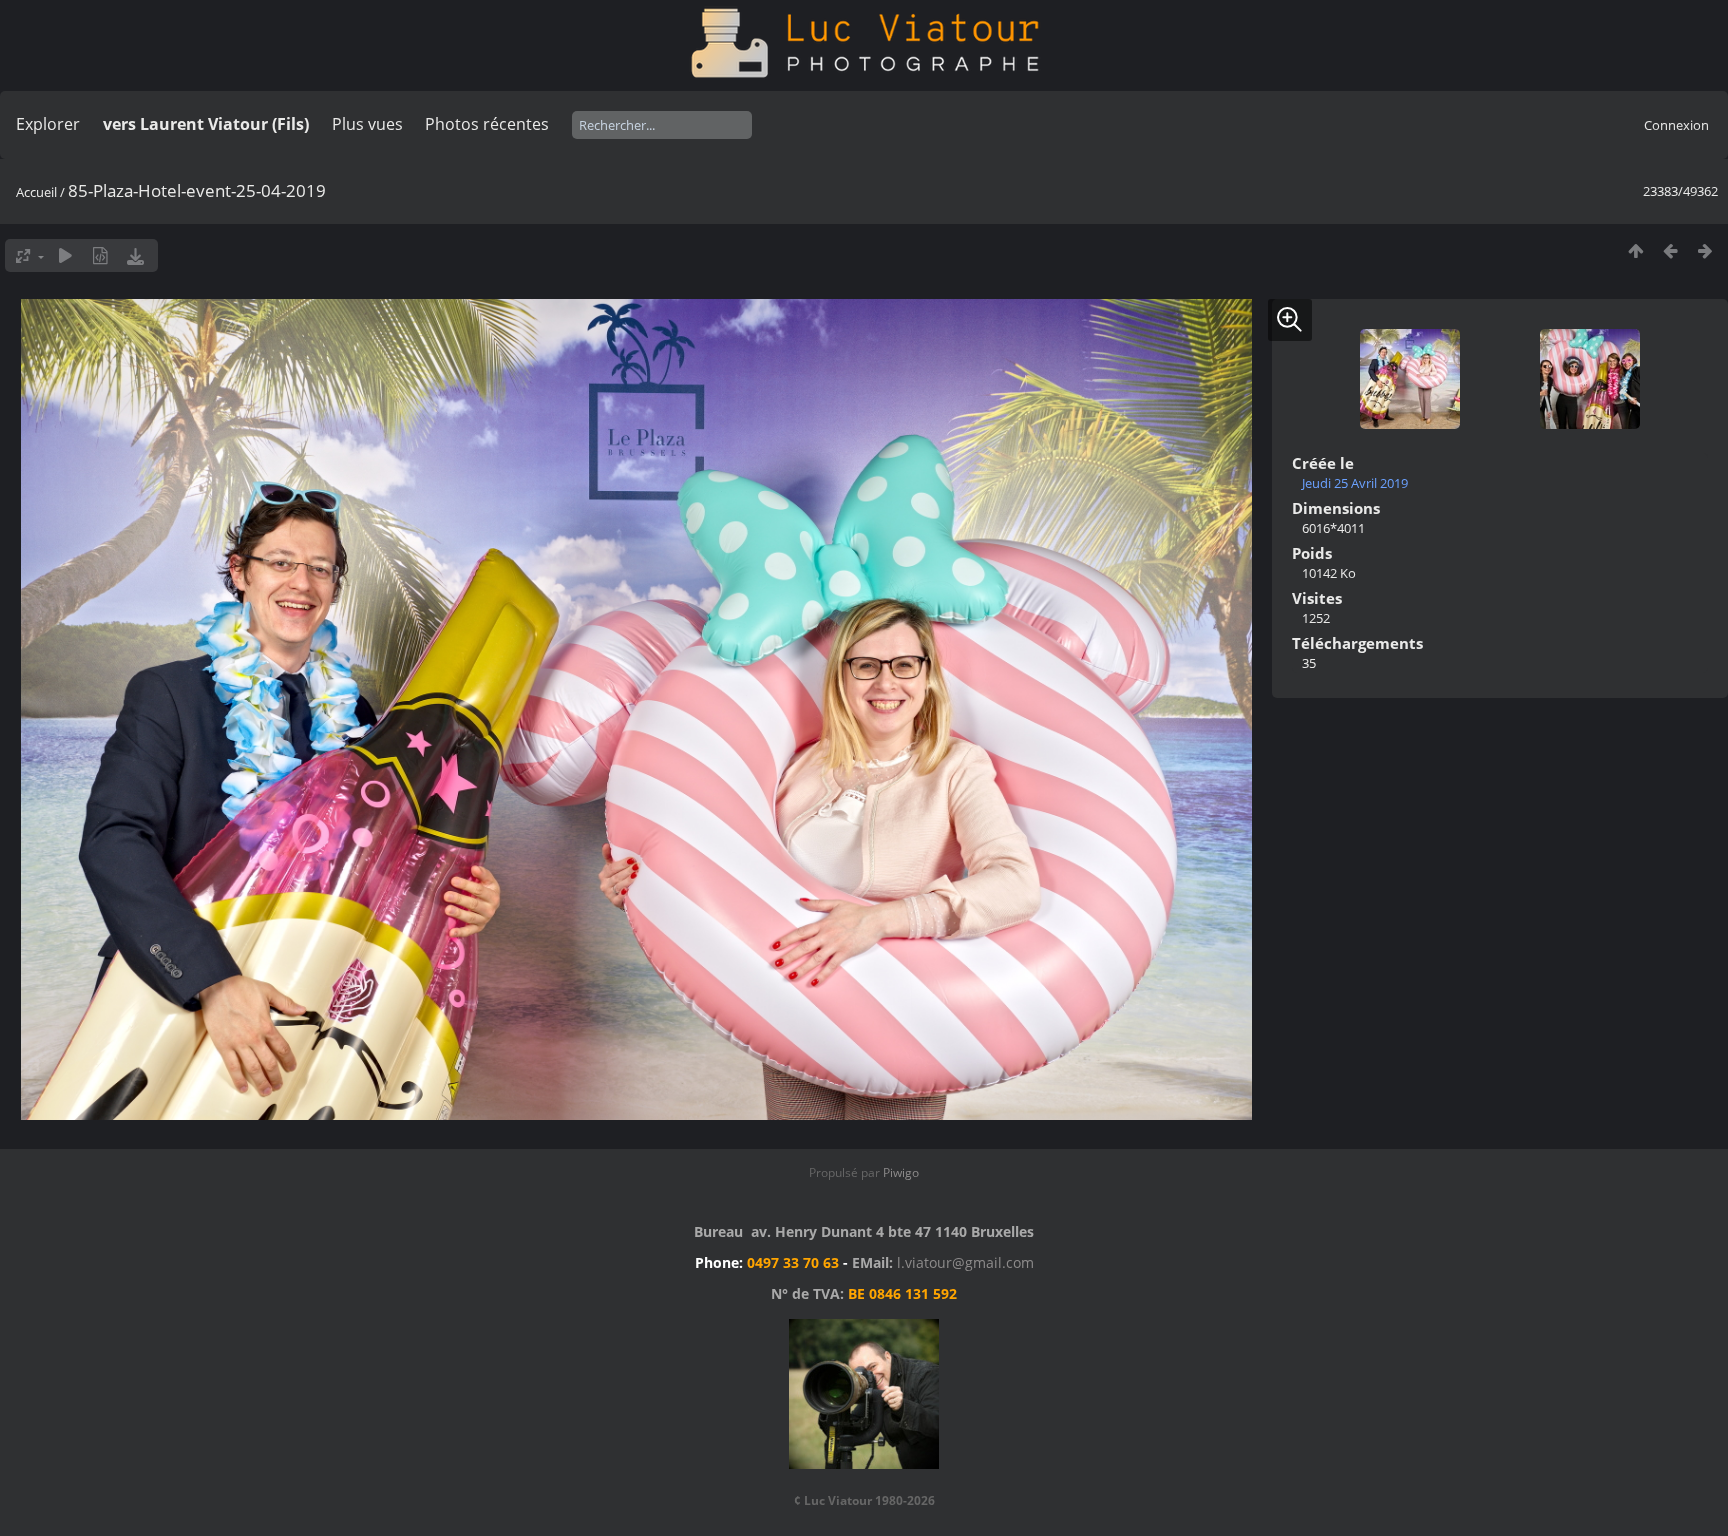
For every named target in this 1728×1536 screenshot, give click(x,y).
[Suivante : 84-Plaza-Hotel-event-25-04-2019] (1705, 250)
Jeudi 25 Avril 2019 (1355, 483)
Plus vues (367, 124)
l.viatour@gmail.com (965, 1262)
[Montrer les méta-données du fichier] (100, 255)
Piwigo (901, 1172)
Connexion (1676, 125)
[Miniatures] (1635, 250)
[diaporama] (65, 255)
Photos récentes (487, 124)
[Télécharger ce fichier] (135, 255)
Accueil (36, 192)
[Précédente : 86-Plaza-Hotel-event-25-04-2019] (1670, 250)
